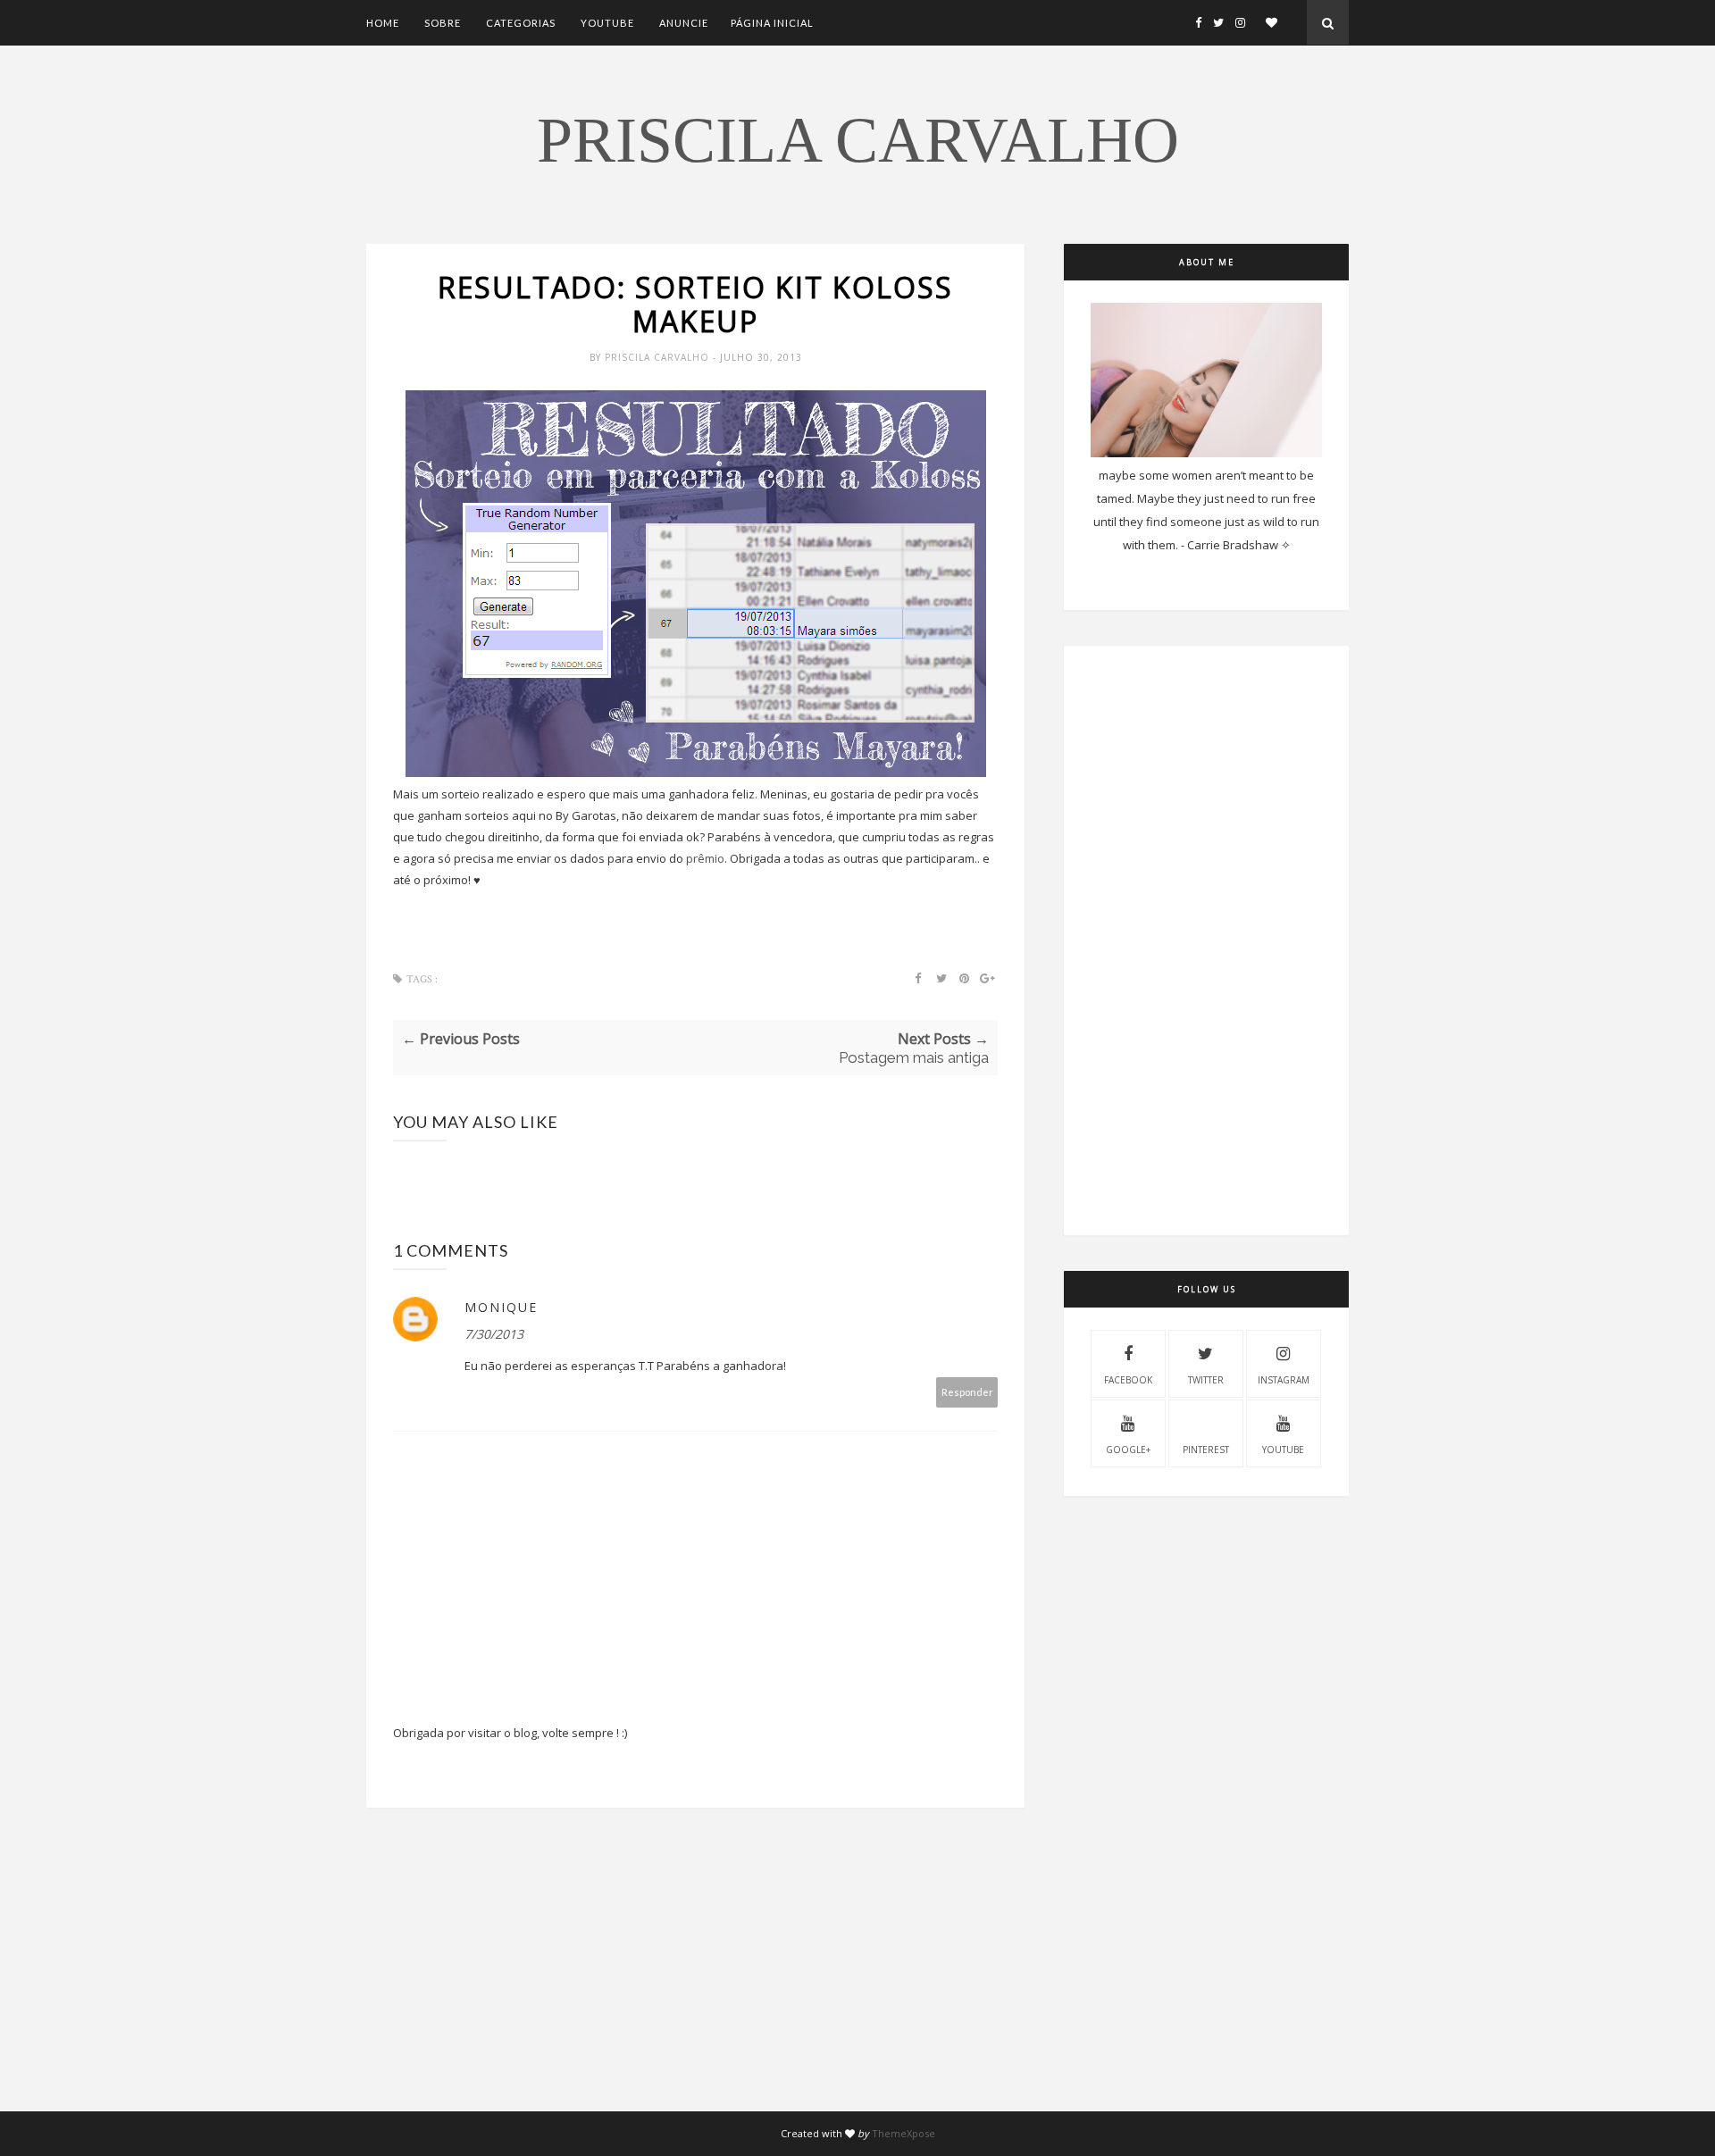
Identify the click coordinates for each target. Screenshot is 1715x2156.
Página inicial (772, 23)
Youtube (607, 23)
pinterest (1206, 1450)
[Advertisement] (695, 1986)
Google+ (1128, 1450)
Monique (501, 1307)
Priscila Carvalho (858, 140)
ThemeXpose (904, 2133)
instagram (1284, 1380)
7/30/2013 (494, 1334)
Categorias (521, 23)
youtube (1283, 1450)
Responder (967, 1392)
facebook (1128, 1380)
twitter (1206, 1380)
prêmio (705, 858)
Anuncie (684, 23)
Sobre (443, 23)
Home (383, 23)
